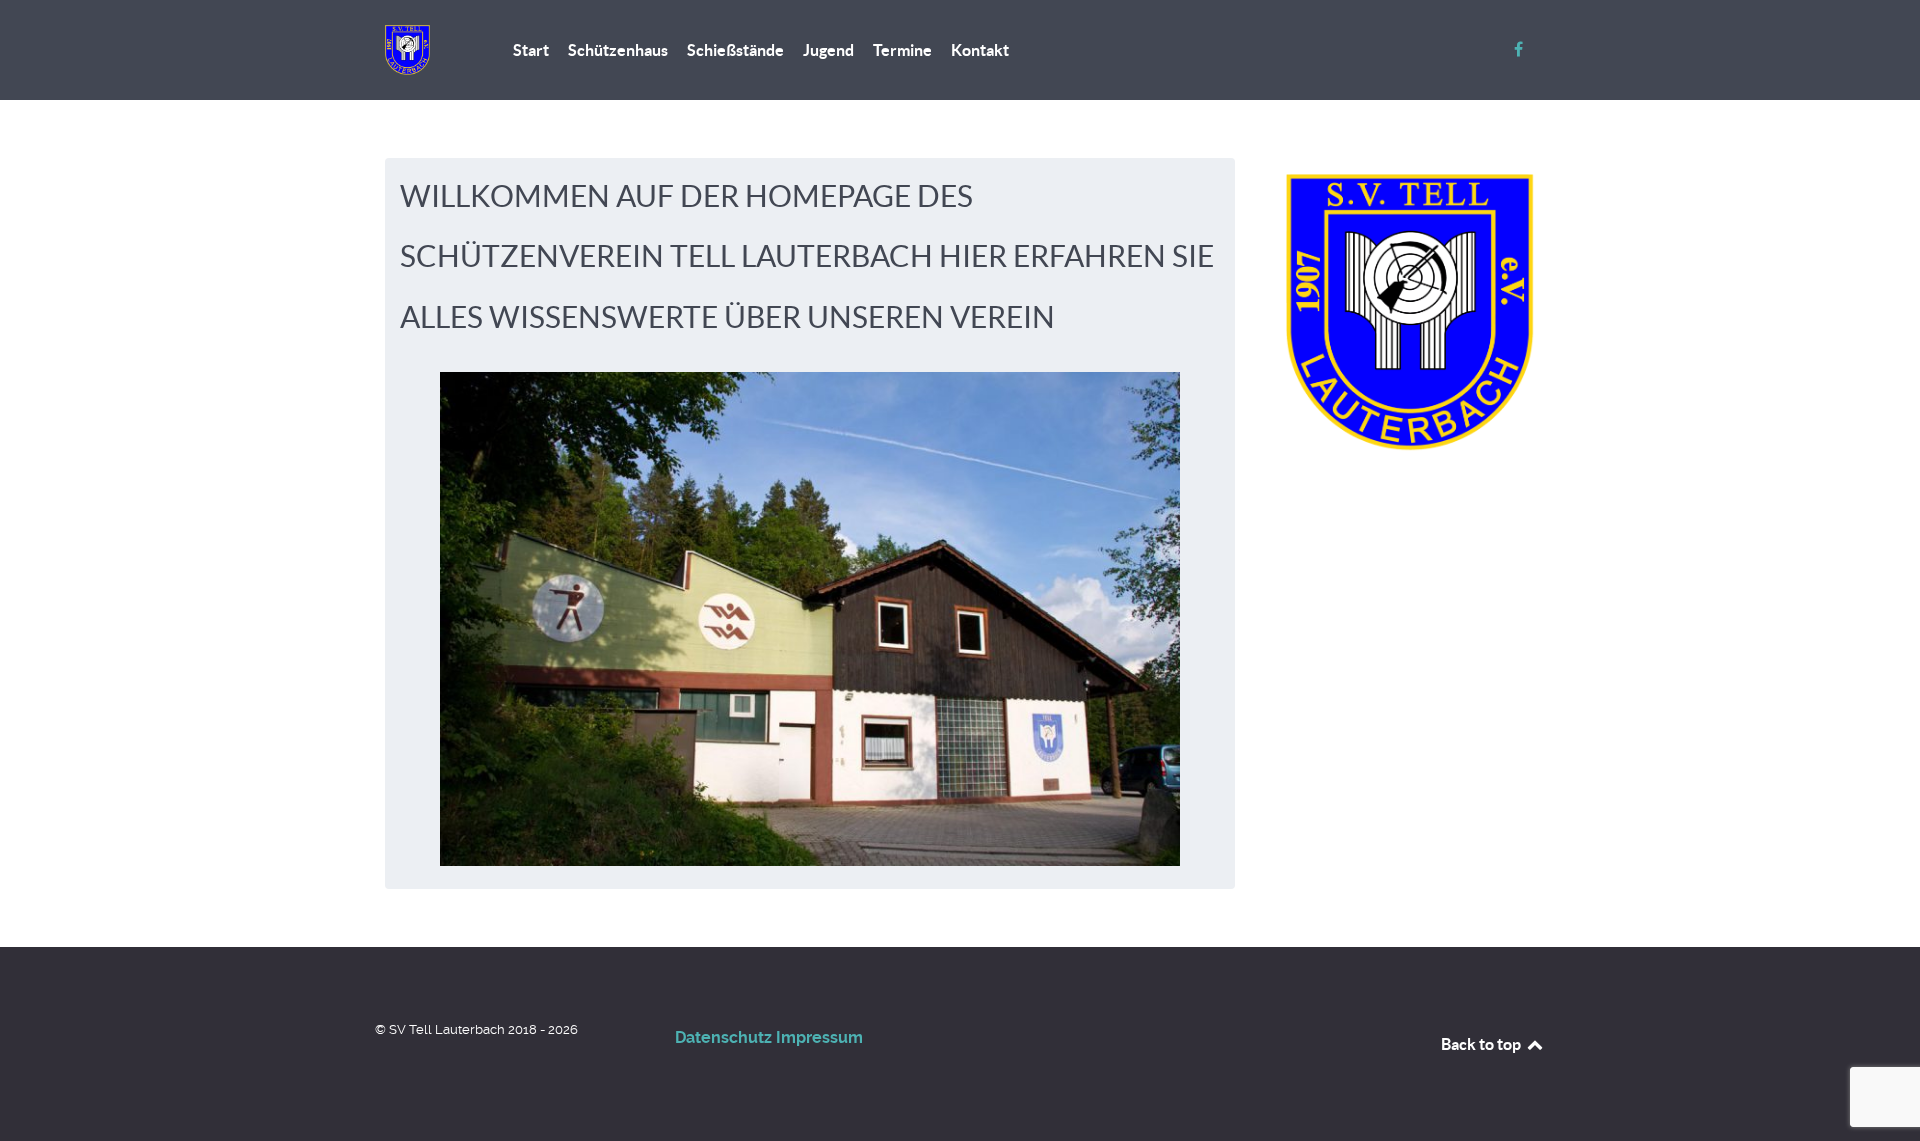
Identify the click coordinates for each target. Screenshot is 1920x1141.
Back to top (1482, 1044)
